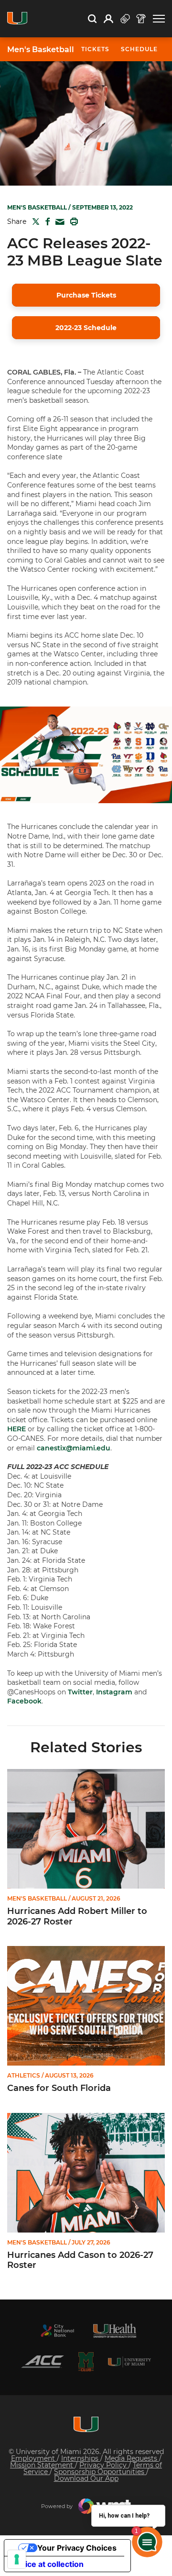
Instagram (114, 1692)
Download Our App (86, 2478)
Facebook (24, 1701)
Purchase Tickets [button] (86, 295)
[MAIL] (58, 222)
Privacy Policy (104, 2465)
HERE (16, 1429)
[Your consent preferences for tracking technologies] (17, 2559)
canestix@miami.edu (74, 1448)
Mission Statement (43, 2465)
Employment (34, 2458)
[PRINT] (72, 221)
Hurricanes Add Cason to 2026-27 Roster (80, 2261)
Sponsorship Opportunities (100, 2472)
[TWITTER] (34, 221)
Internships (81, 2458)
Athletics (24, 2076)
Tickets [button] (95, 49)
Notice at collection (48, 2564)
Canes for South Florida (59, 2088)
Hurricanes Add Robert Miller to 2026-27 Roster (77, 1917)
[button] (159, 19)
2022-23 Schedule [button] (86, 328)
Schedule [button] (139, 49)
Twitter (80, 1692)
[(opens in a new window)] (57, 2331)
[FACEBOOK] (46, 221)
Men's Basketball (41, 50)
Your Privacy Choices (77, 2548)
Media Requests (132, 2458)
